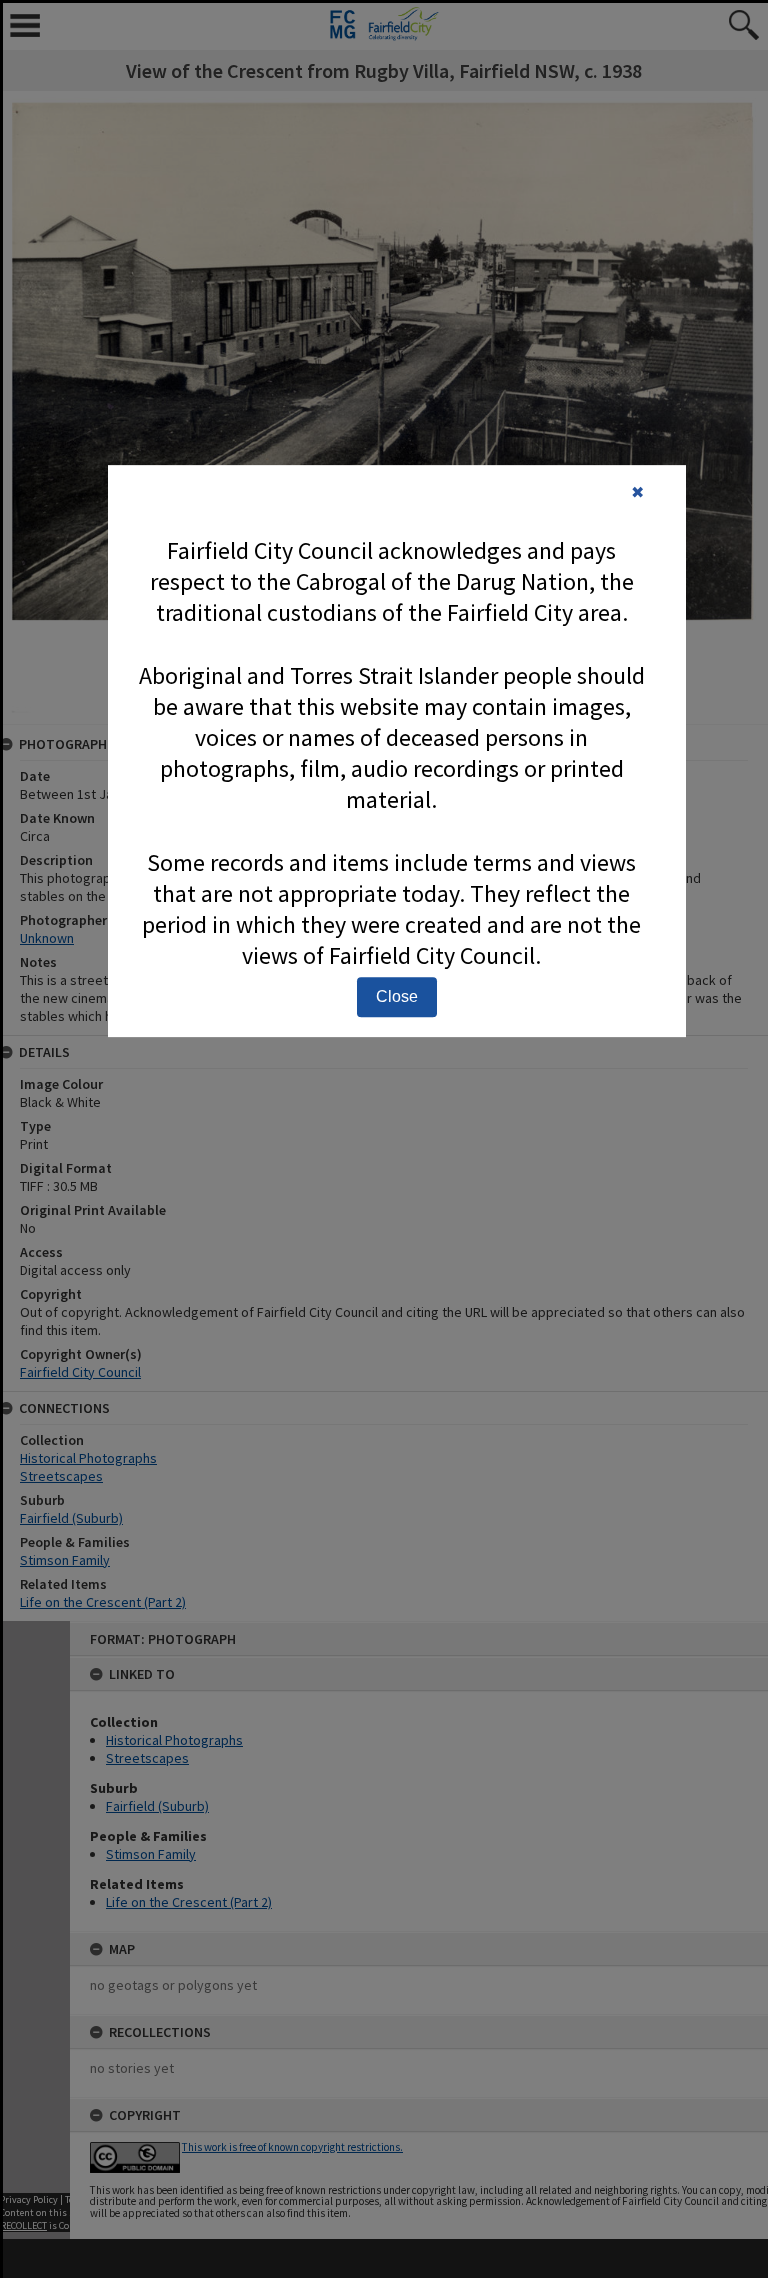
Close (397, 996)
